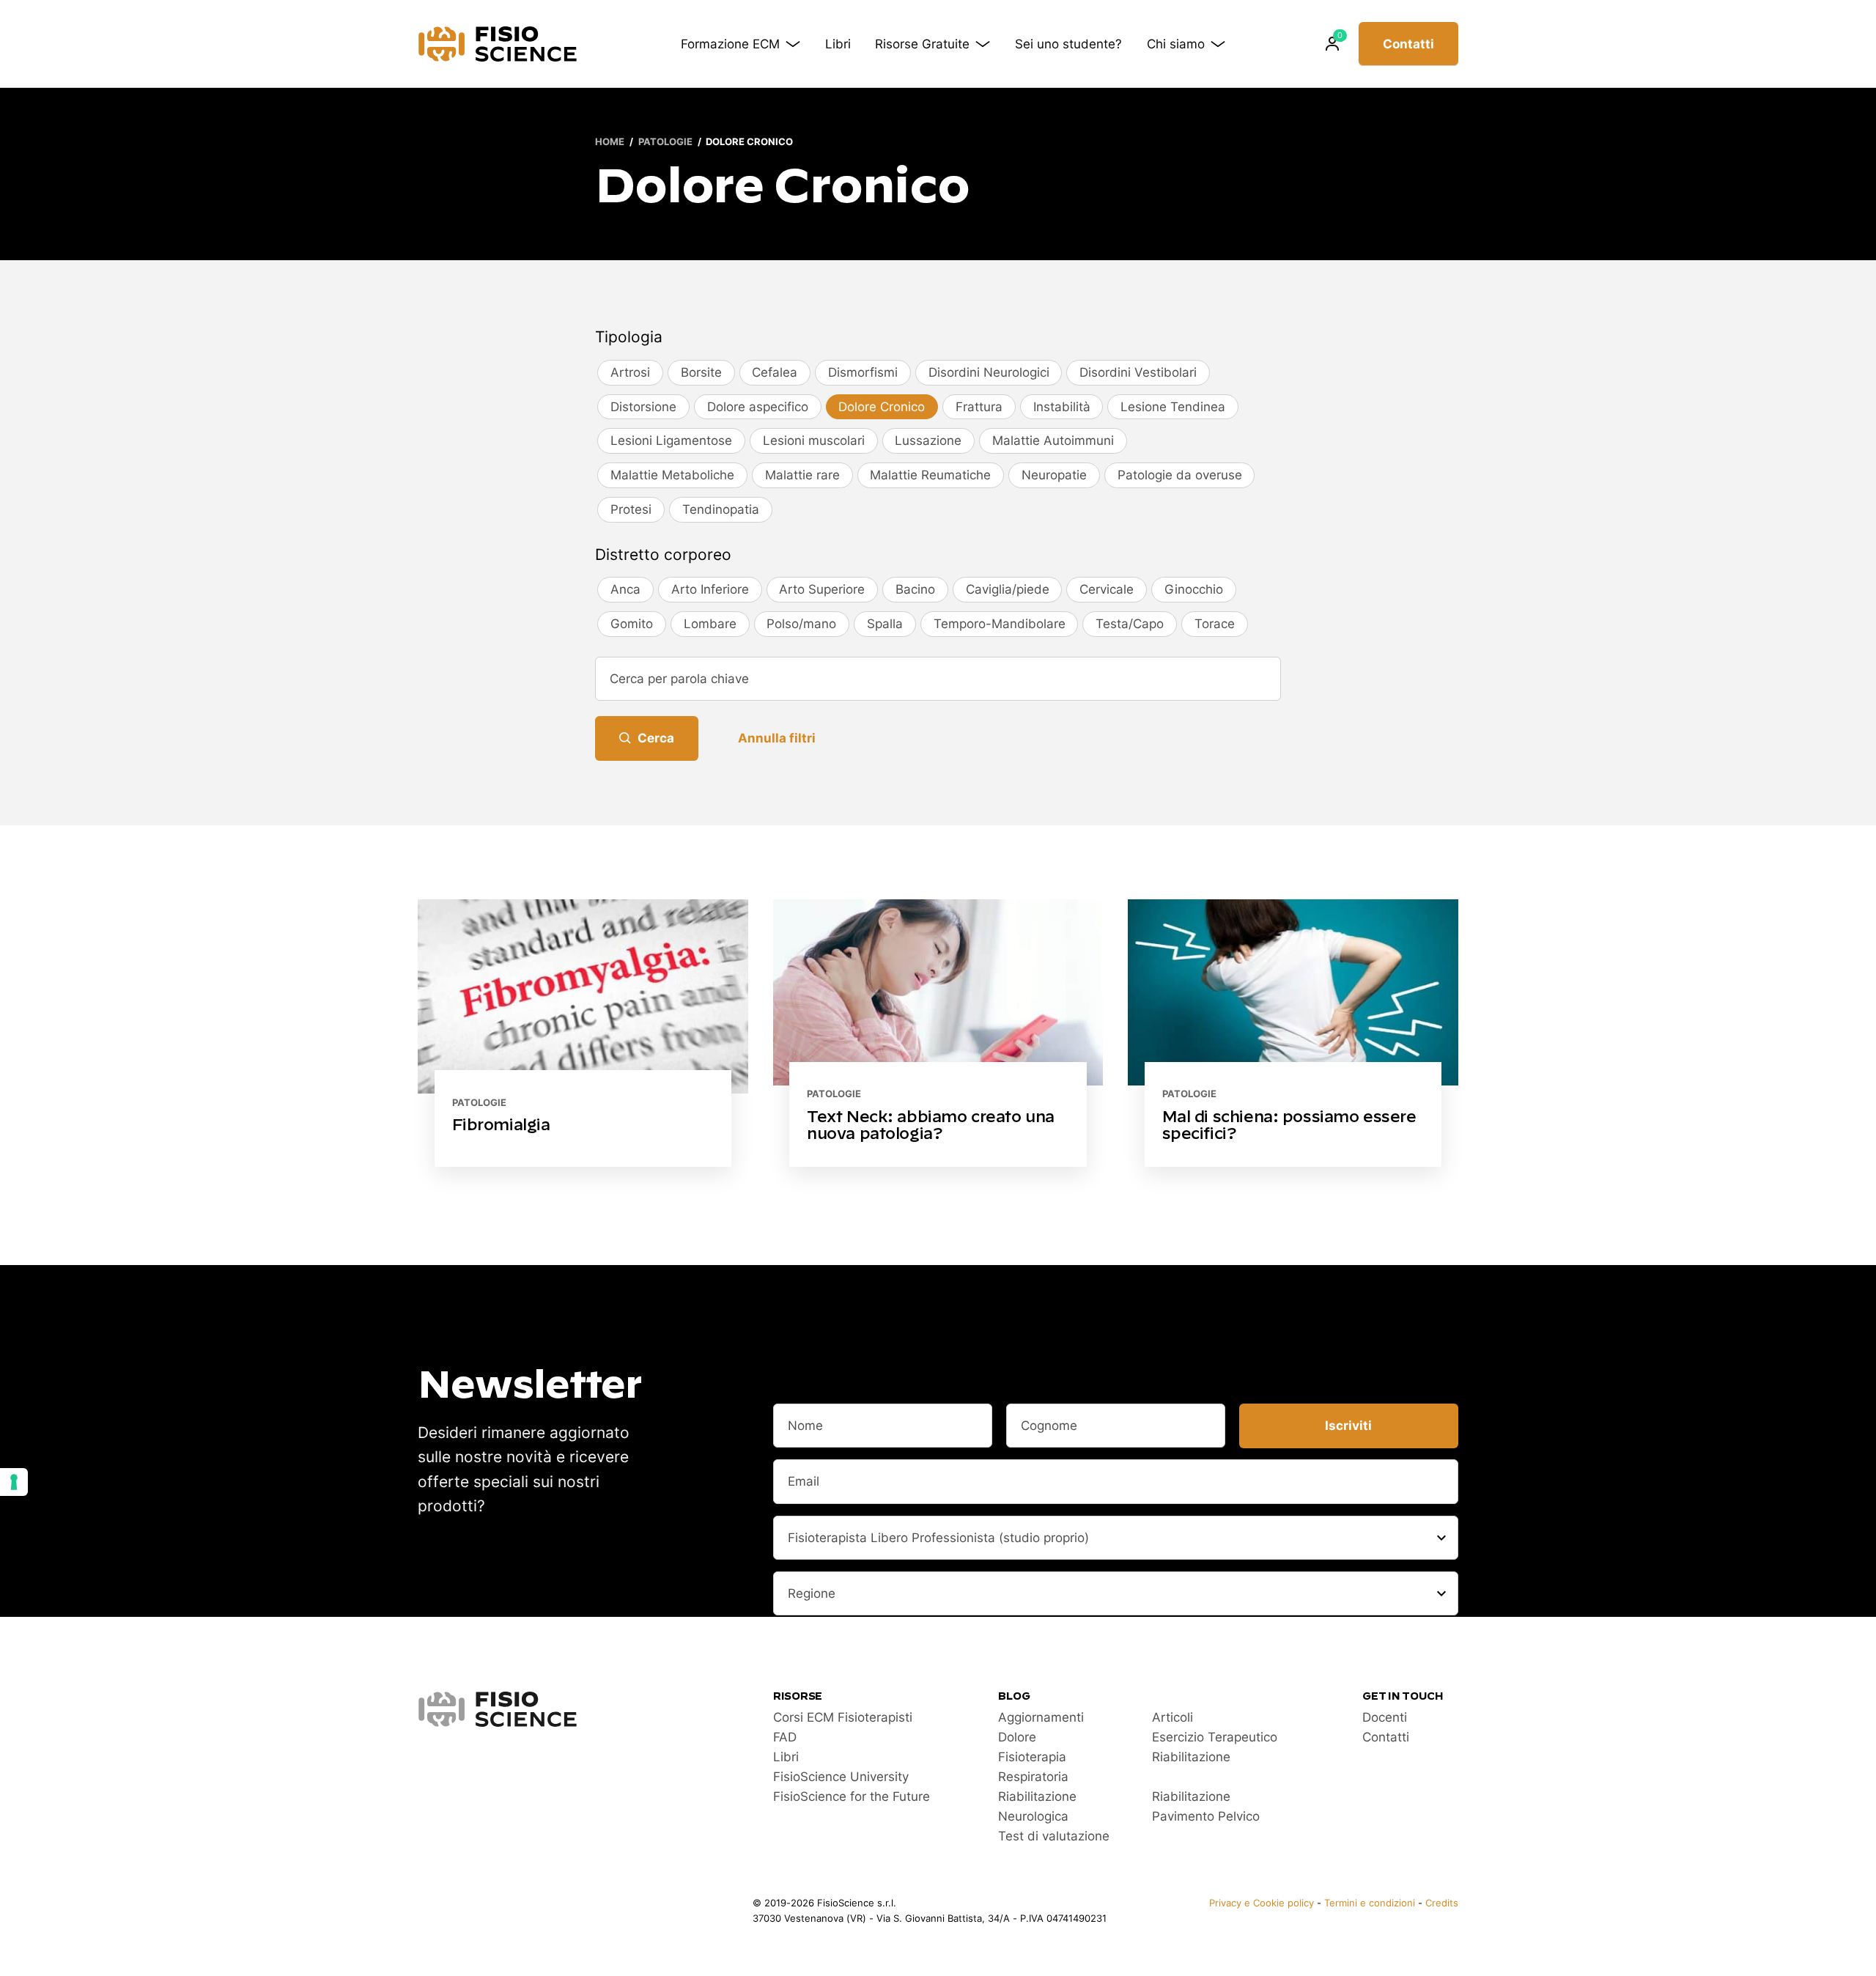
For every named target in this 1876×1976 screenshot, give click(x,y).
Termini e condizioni (1370, 1903)
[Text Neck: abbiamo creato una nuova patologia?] (938, 1033)
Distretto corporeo (663, 554)
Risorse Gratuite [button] (922, 44)
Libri (838, 44)
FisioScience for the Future (852, 1796)
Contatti (1408, 44)
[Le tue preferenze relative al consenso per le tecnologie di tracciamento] (14, 1482)
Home (610, 142)
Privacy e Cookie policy (1262, 1903)
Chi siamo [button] (1176, 44)
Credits (1442, 1903)
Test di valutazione (1054, 1836)
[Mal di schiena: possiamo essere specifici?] (1293, 1033)
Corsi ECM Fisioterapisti (843, 1717)
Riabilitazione (1191, 1757)
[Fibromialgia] (583, 1033)
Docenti (1385, 1717)
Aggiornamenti (1041, 1717)
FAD (785, 1737)
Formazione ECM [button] (730, 44)
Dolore (1017, 1737)
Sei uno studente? (1068, 44)
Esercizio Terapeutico (1215, 1737)
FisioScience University (841, 1777)
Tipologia (629, 337)
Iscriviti (1348, 1426)
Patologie (665, 142)
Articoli (1172, 1717)
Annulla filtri (777, 738)
